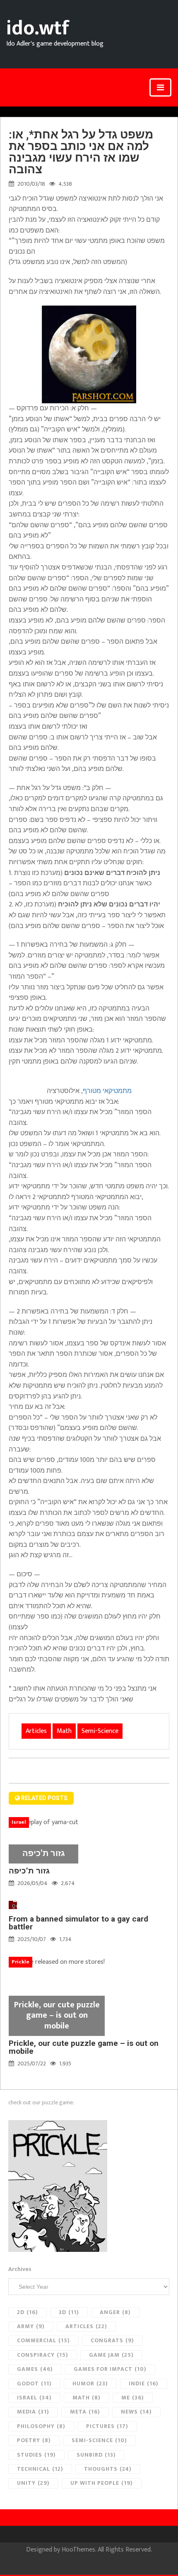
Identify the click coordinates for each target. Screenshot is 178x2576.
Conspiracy (43, 2355)
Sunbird (96, 2455)
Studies (36, 2455)
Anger (115, 2312)
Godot (34, 2383)
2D (28, 2312)
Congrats (112, 2340)
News (136, 2412)
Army (31, 2326)
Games (35, 2369)
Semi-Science (100, 1731)
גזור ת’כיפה (29, 1871)
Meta (85, 2412)
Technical (40, 2469)
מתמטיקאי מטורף (107, 1091)
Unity (33, 2483)
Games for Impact (110, 2369)
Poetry (34, 2440)
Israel (34, 2398)
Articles (36, 1731)
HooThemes (78, 2550)
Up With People (102, 2483)
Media (33, 2412)
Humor (90, 2383)
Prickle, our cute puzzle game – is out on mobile (84, 2047)
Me (133, 2398)
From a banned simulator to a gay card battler (78, 1923)
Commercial (43, 2340)
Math (64, 1731)
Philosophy (41, 2426)
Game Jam (111, 2355)
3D (69, 2312)
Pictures (107, 2426)
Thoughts (108, 2469)
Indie (144, 2383)
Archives (20, 2269)
